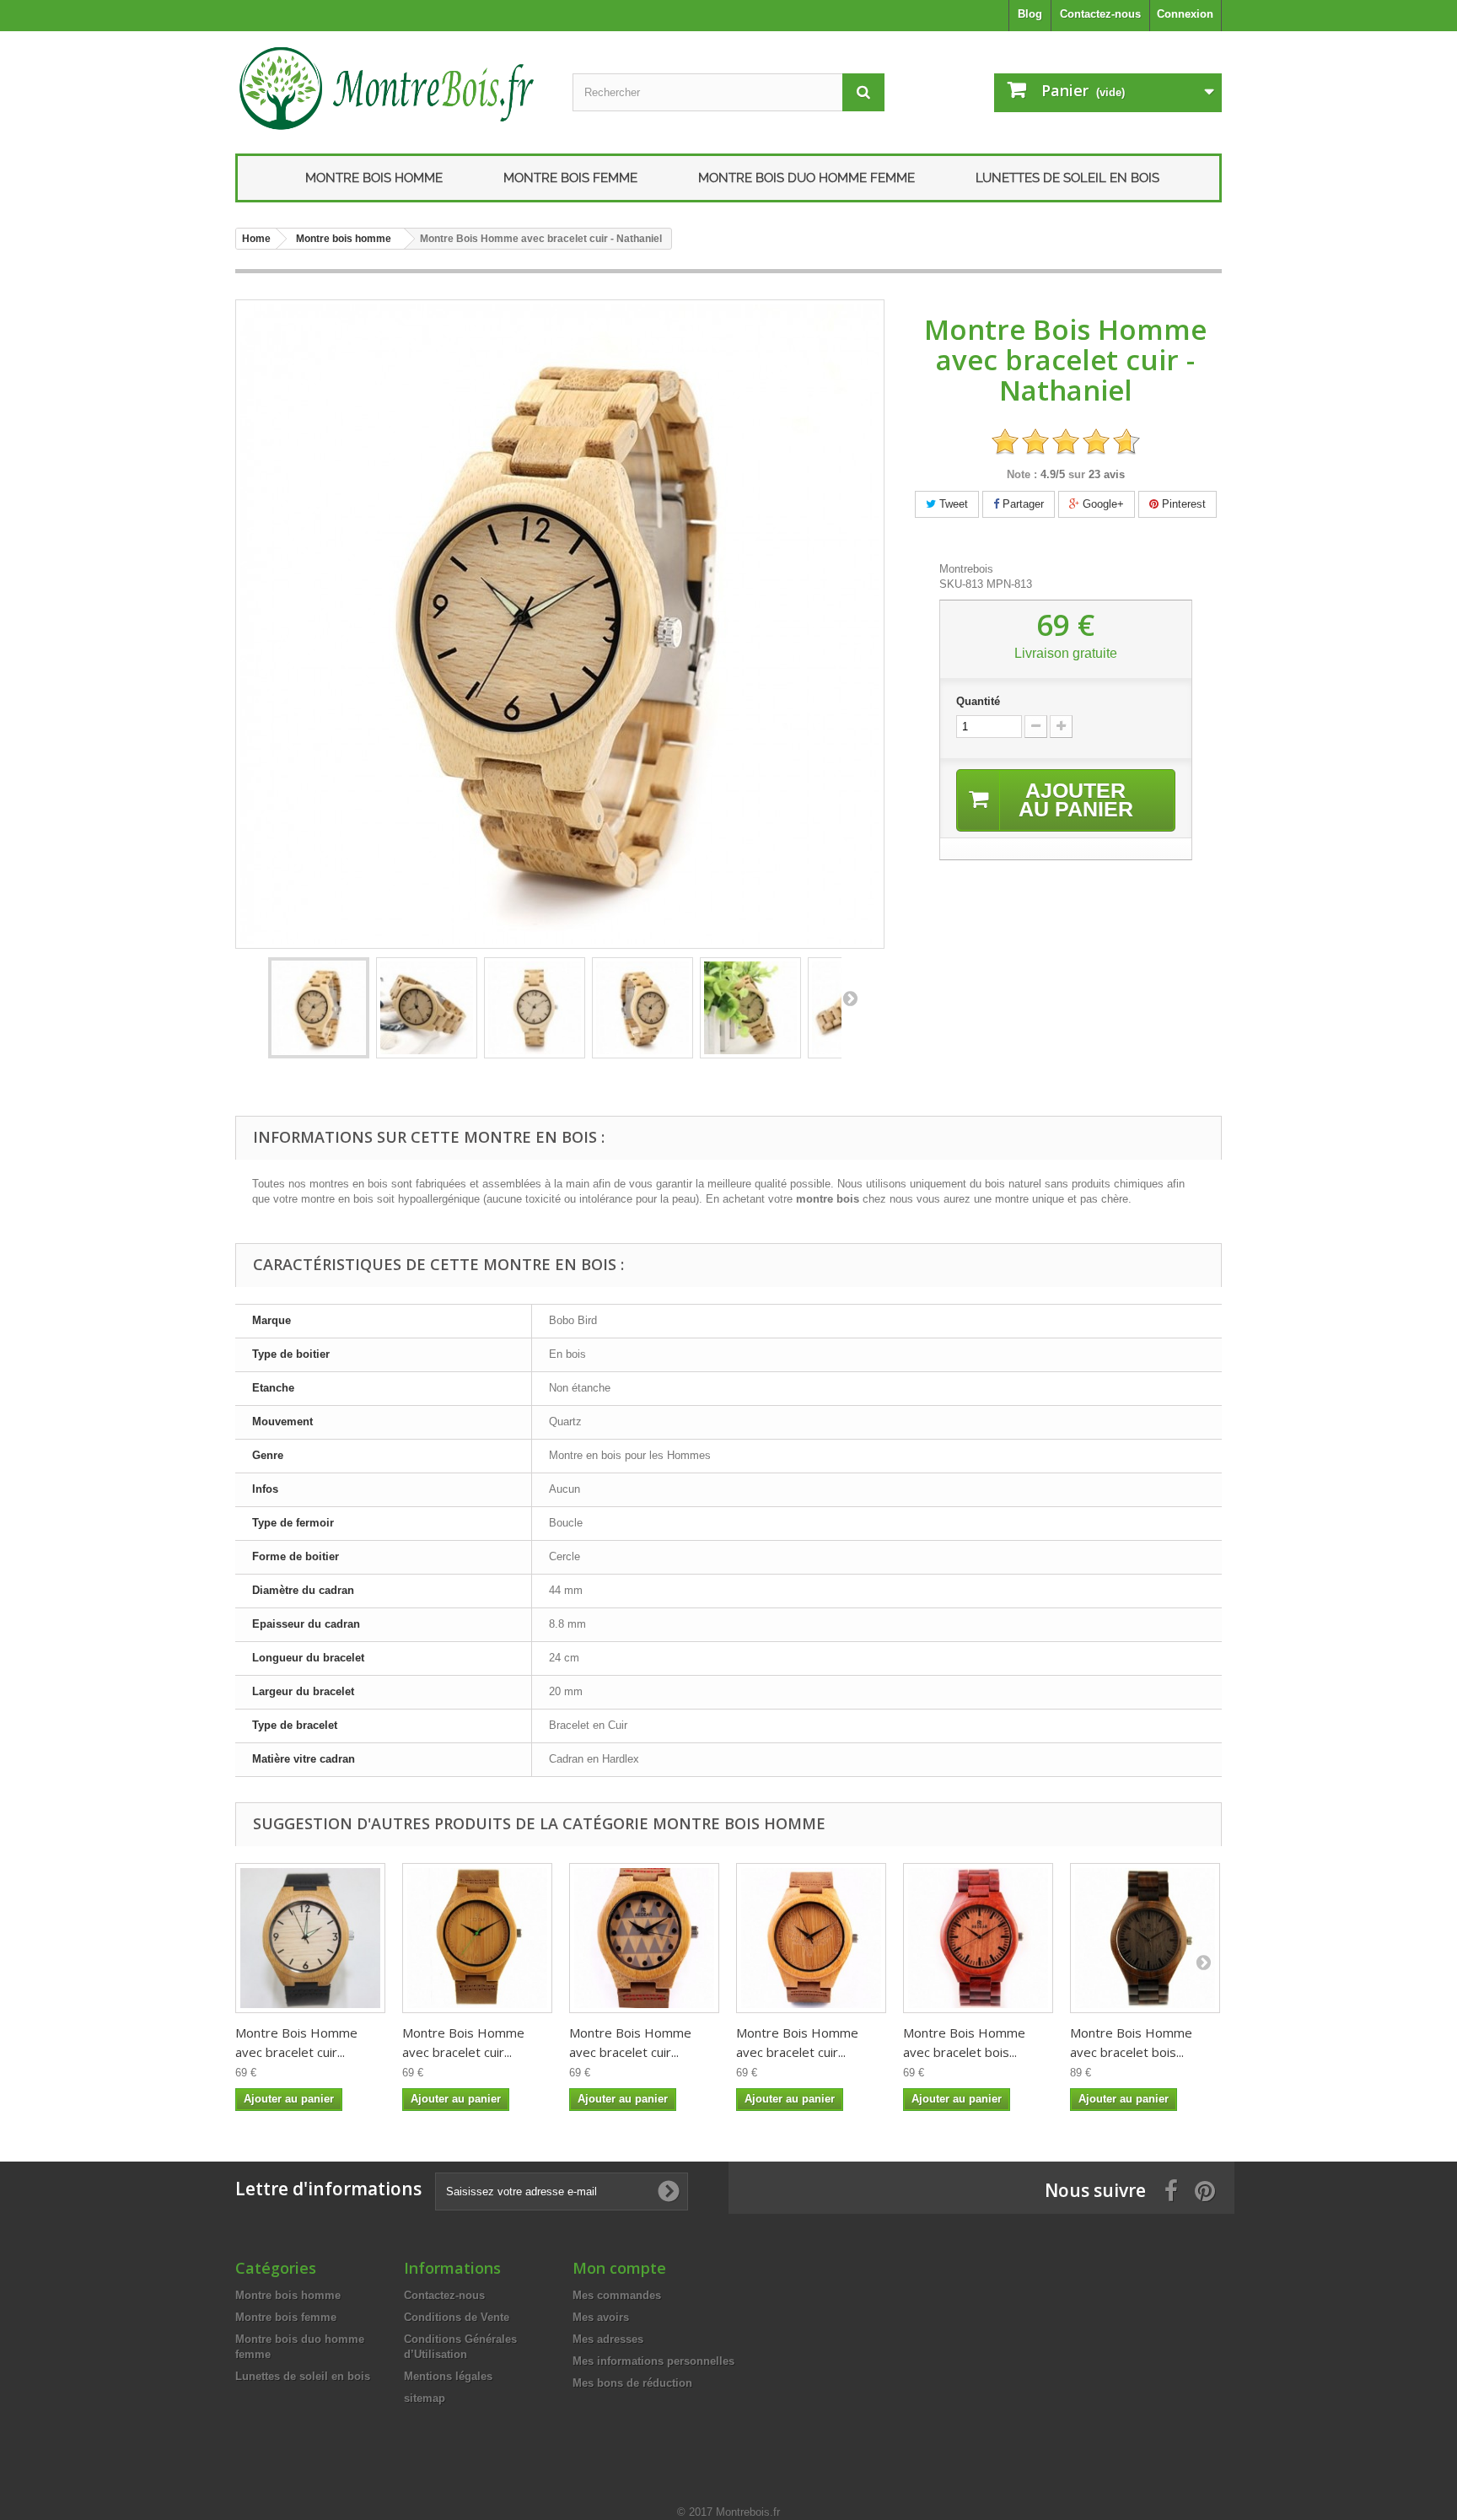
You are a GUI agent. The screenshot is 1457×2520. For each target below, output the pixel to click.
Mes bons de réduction (632, 2383)
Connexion (1185, 14)
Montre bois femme (570, 178)
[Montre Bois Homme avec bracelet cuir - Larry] (310, 1938)
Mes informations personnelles (653, 2361)
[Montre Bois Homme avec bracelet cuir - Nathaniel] (319, 1008)
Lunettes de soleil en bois (1067, 178)
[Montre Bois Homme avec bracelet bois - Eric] (978, 1938)
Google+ (1102, 504)
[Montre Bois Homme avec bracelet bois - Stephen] (1145, 1938)
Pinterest (1182, 504)
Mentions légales (448, 2376)
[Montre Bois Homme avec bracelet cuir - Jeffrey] (477, 1938)
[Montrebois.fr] (391, 88)
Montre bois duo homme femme (806, 178)
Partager (1022, 504)
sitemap (425, 2398)
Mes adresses (608, 2339)
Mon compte (619, 2268)
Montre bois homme (374, 178)
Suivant (850, 998)
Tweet (952, 504)
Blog (1030, 14)
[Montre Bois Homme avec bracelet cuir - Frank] (644, 1938)
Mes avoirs (601, 2317)
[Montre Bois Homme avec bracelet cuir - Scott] (811, 1938)
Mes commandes (617, 2295)
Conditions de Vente (457, 2317)
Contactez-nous (1100, 14)
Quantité (978, 701)
